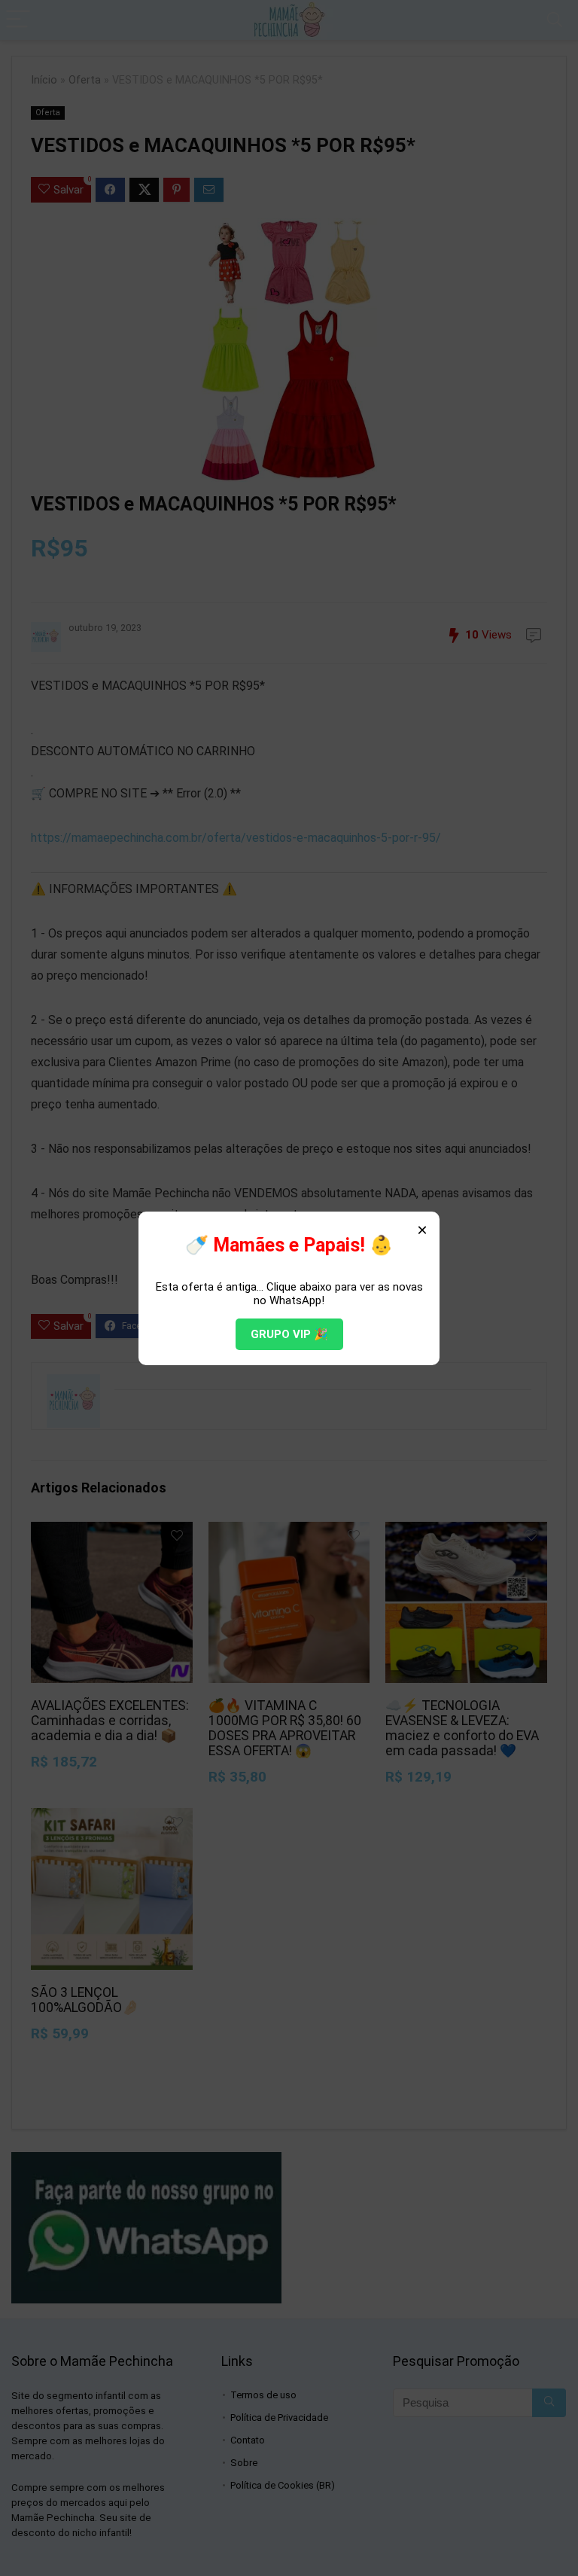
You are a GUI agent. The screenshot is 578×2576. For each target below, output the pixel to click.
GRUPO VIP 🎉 (289, 1334)
